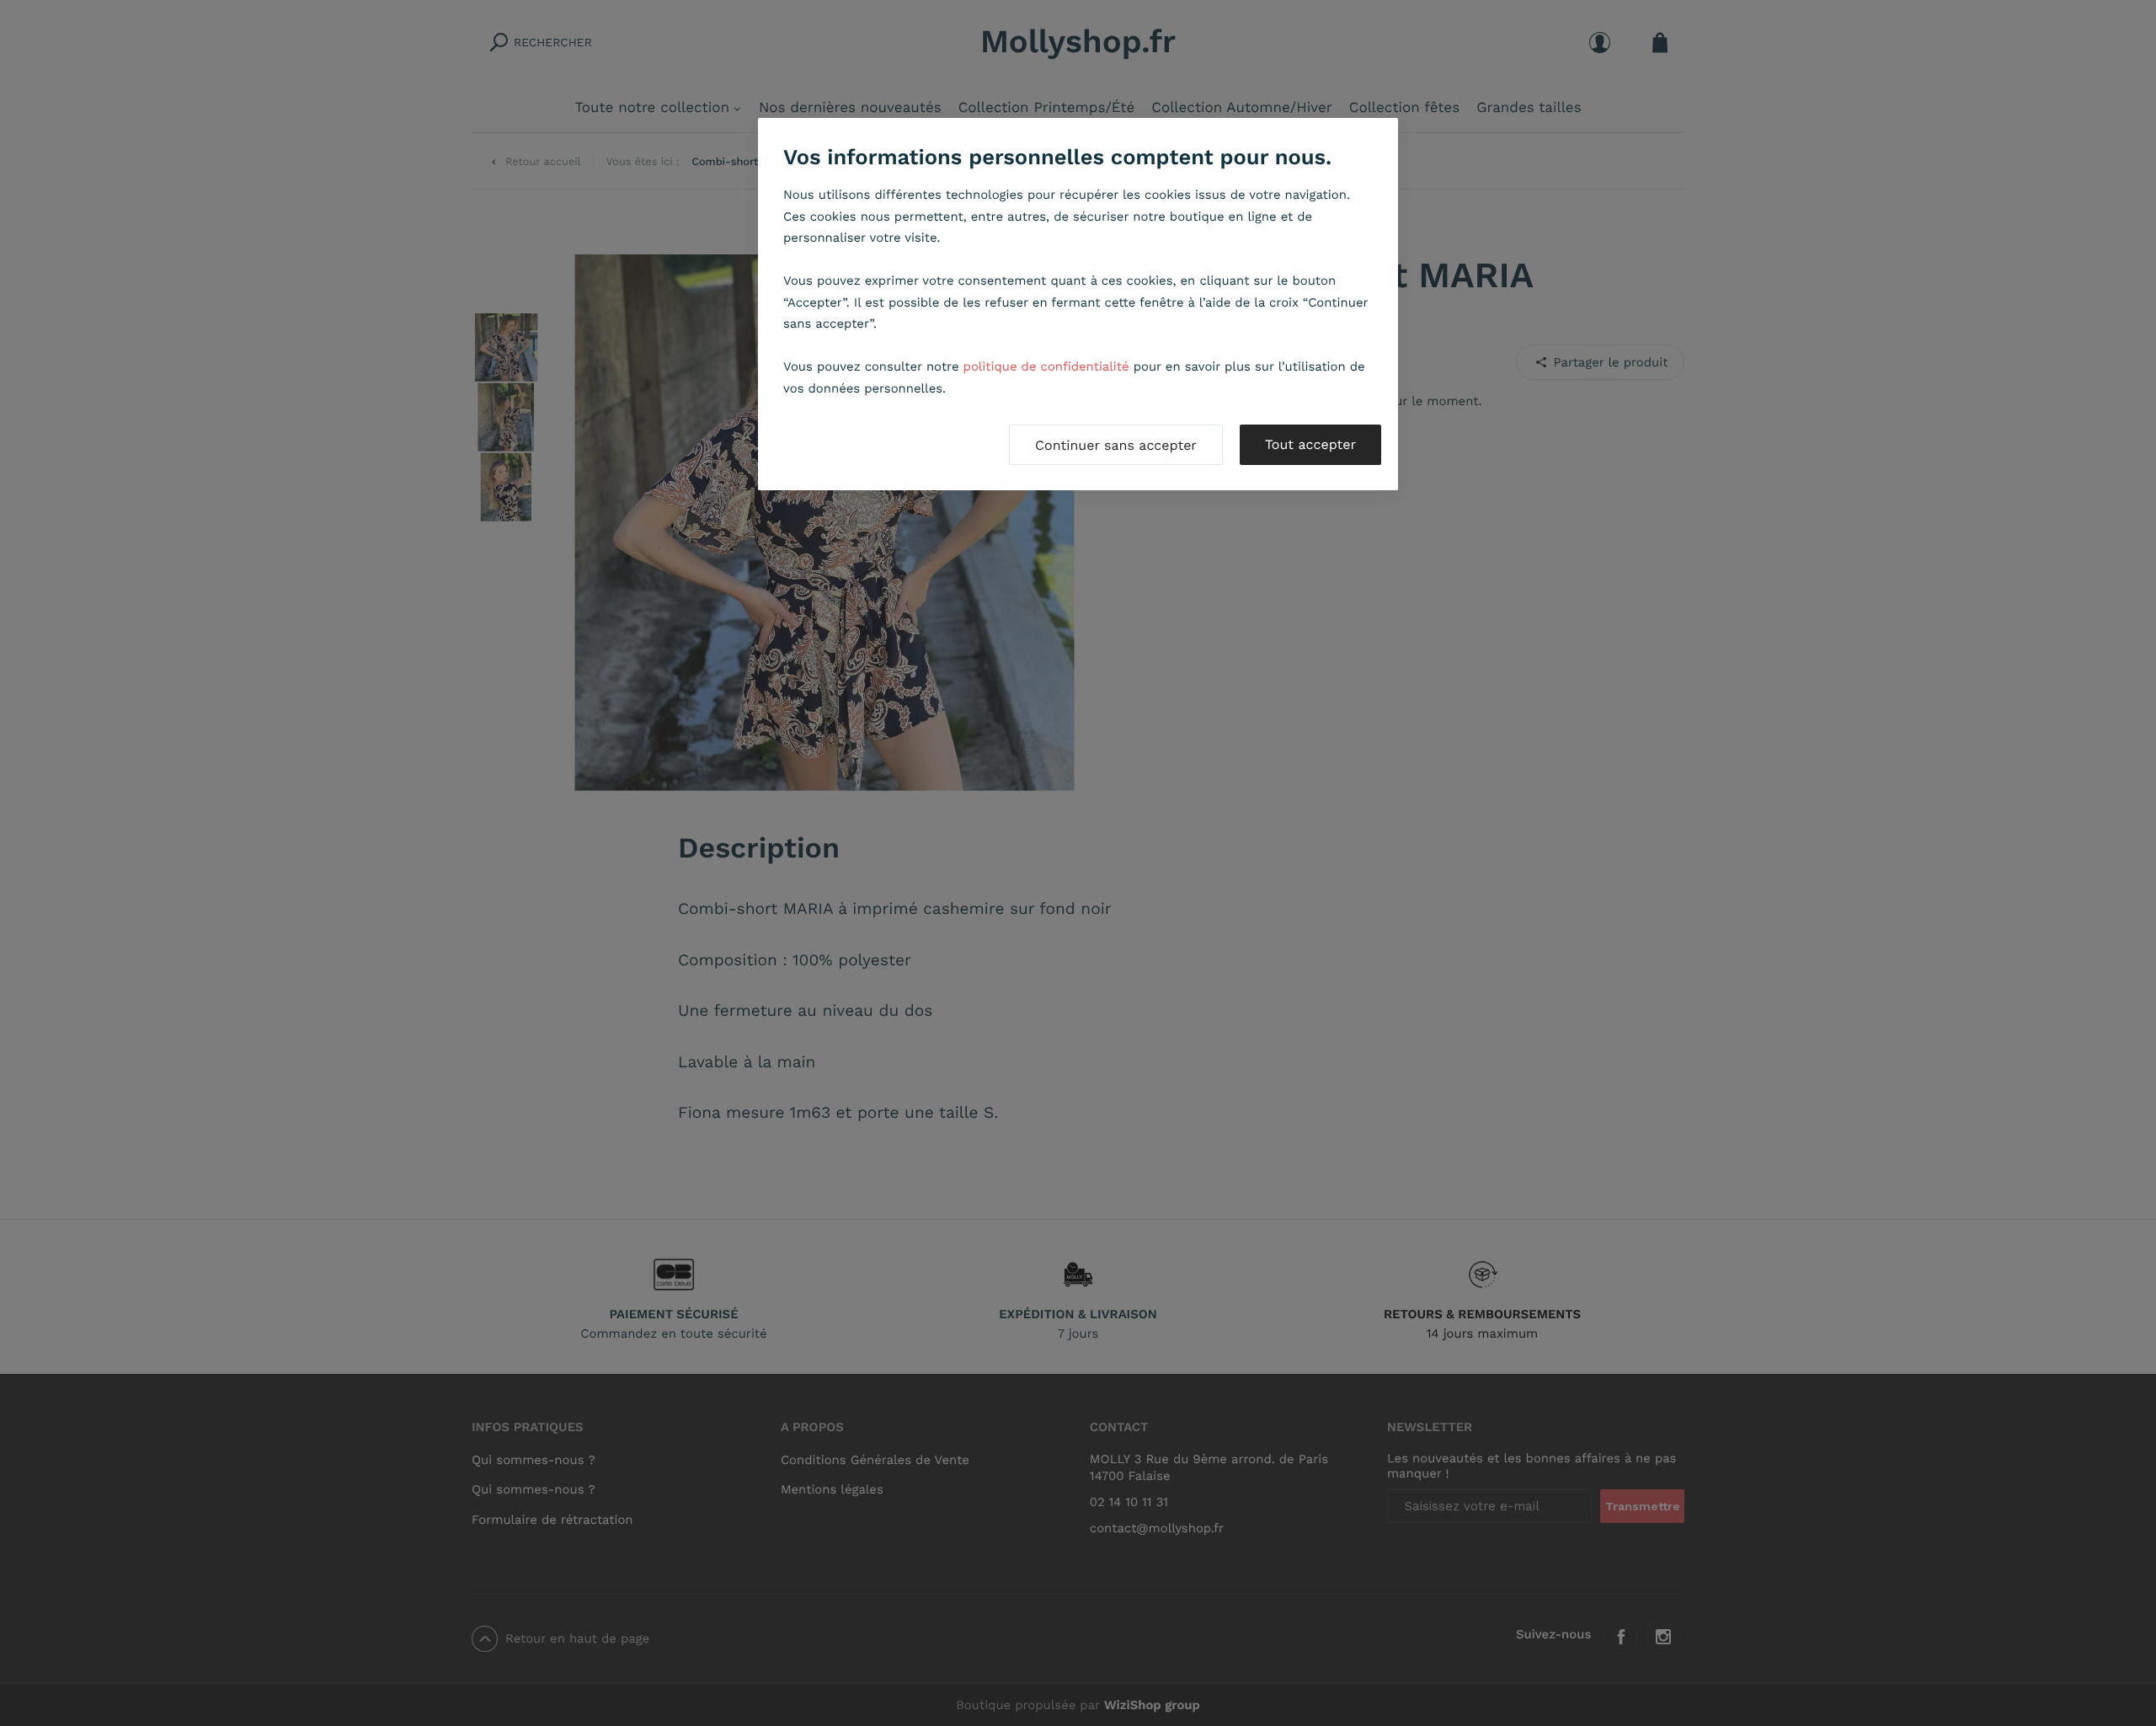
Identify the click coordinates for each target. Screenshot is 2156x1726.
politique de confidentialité (1046, 366)
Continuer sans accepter (1116, 445)
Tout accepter (1310, 444)
